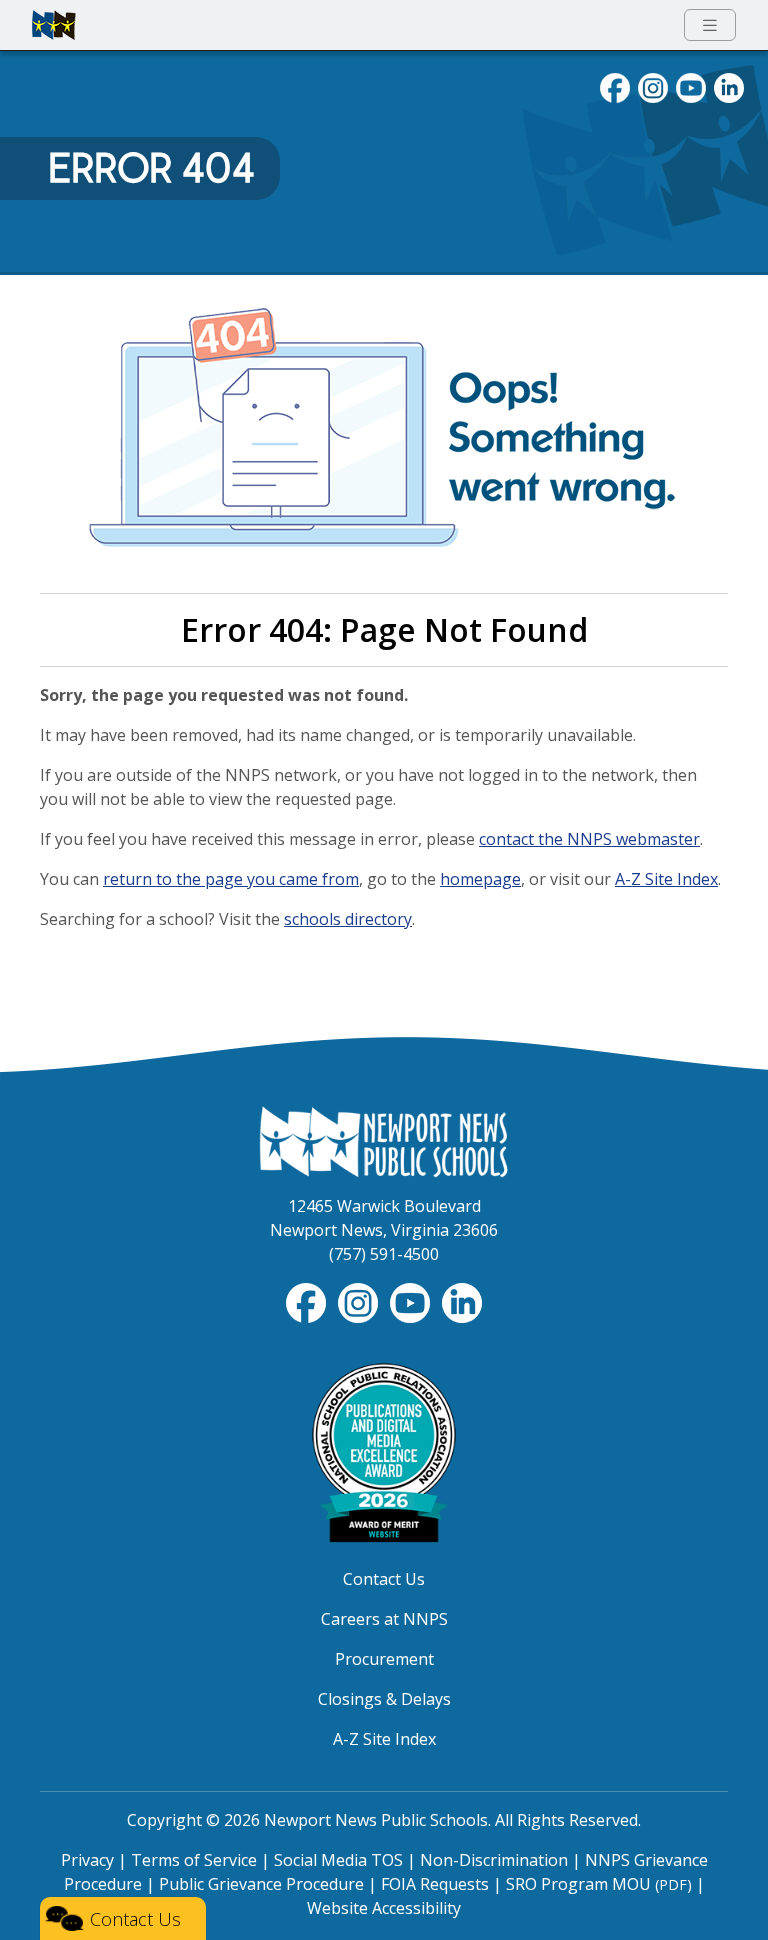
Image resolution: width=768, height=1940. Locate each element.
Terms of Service (194, 1860)
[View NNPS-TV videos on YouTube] (412, 1302)
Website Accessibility (384, 1908)
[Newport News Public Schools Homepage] (384, 1140)
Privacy (87, 1860)
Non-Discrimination (494, 1860)
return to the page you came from (231, 879)
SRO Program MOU (599, 1884)
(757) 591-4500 (384, 1254)
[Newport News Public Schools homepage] (54, 25)
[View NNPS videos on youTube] (691, 86)
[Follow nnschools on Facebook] (615, 86)
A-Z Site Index (666, 879)
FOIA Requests (435, 1884)
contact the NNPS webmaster (589, 839)
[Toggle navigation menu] (710, 25)
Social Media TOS (338, 1860)
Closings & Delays (384, 1699)
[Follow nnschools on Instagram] (653, 86)
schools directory (348, 919)
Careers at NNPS (384, 1619)
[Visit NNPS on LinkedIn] (729, 86)
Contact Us (384, 1579)
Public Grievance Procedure (261, 1884)
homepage (480, 879)
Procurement (384, 1659)
